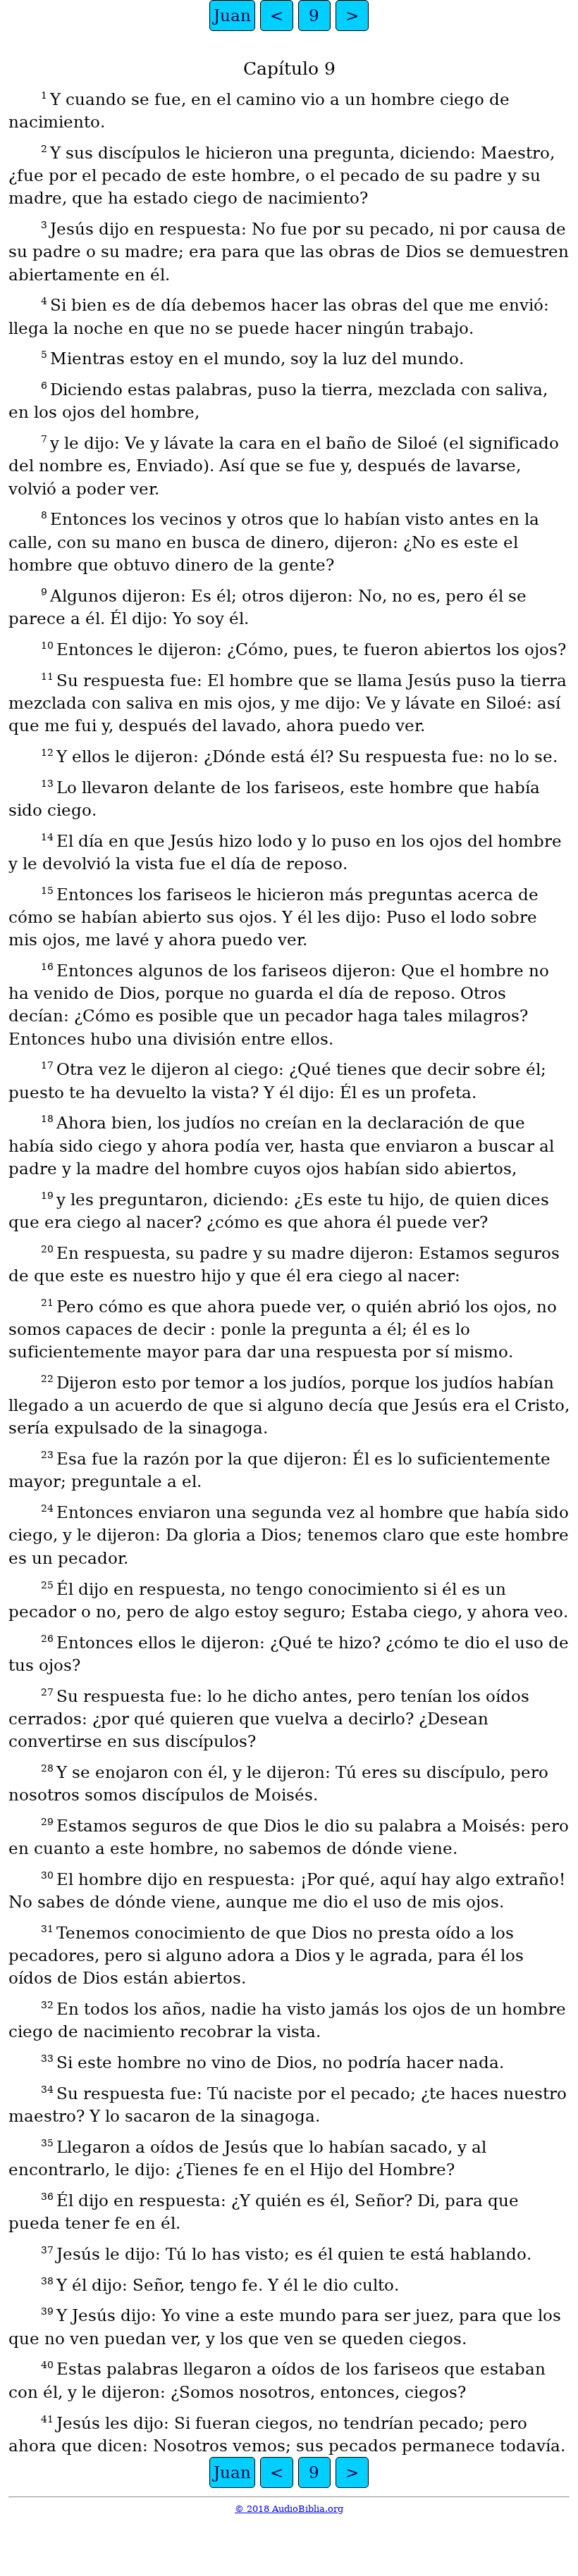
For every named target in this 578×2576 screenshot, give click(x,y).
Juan (232, 15)
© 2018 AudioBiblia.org (289, 2509)
